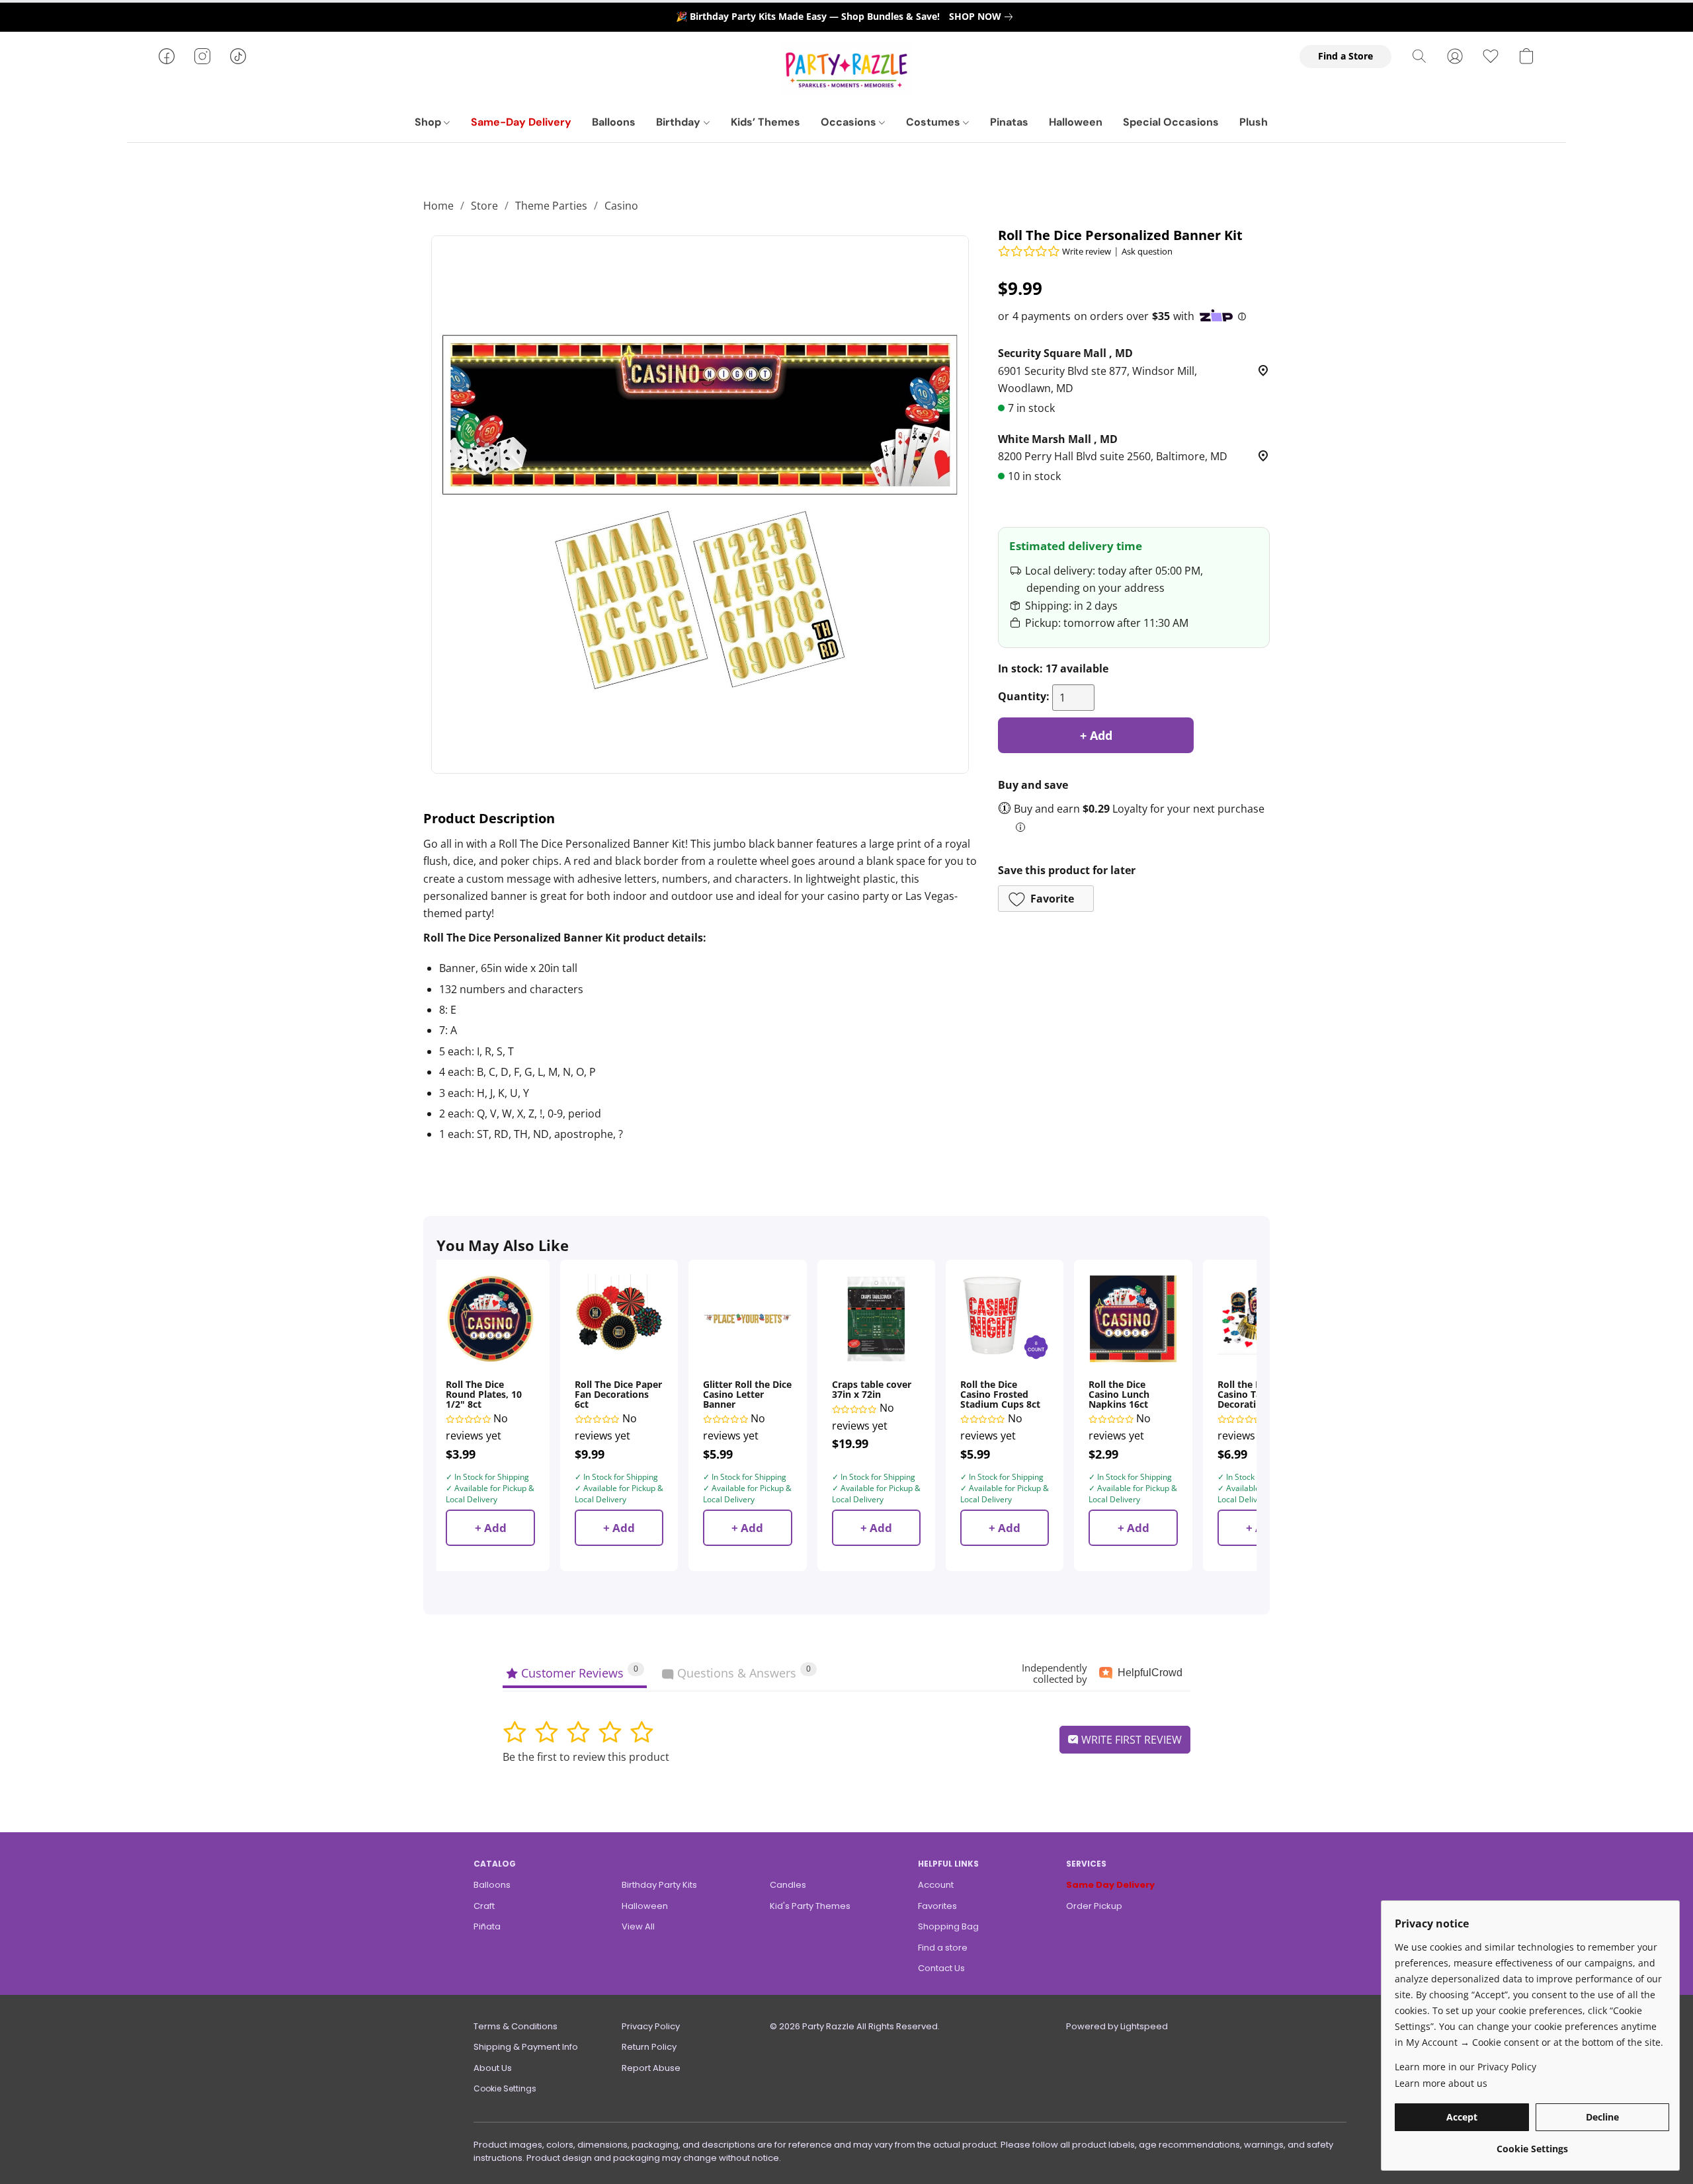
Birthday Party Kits (659, 1885)
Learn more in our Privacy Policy (1466, 2067)
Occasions (850, 122)
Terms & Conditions (516, 2026)
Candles (788, 1885)
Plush (1254, 122)
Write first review (1130, 1740)
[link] (983, 17)
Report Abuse (651, 2068)
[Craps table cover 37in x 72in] (876, 1318)
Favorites (937, 1906)
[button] (846, 69)
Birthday (680, 122)
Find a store (943, 1948)
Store (484, 206)
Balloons (614, 122)
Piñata (487, 1926)
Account (936, 1885)
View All (638, 1926)
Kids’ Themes (765, 122)
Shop (429, 122)
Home (438, 206)
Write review (1087, 251)
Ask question (1147, 251)
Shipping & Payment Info (526, 2047)
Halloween (1076, 122)
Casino (621, 206)
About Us (493, 2068)
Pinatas (1009, 122)
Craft (484, 1906)
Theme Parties (551, 206)
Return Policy (649, 2047)
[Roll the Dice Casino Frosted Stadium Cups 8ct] (1005, 1318)
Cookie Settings (505, 2088)
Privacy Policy (651, 2026)
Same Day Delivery (1110, 1885)
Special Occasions (1171, 122)
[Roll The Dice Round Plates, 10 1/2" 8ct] (490, 1318)
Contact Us (941, 1968)
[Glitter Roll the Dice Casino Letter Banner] (747, 1318)
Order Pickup (1094, 1906)
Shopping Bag (948, 1926)
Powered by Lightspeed (1117, 2026)
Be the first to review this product (586, 1757)
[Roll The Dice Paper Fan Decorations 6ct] (619, 1318)
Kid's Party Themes (810, 1906)
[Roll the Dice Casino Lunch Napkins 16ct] (1133, 1318)
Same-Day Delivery (521, 122)
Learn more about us (1441, 2083)
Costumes (934, 122)
